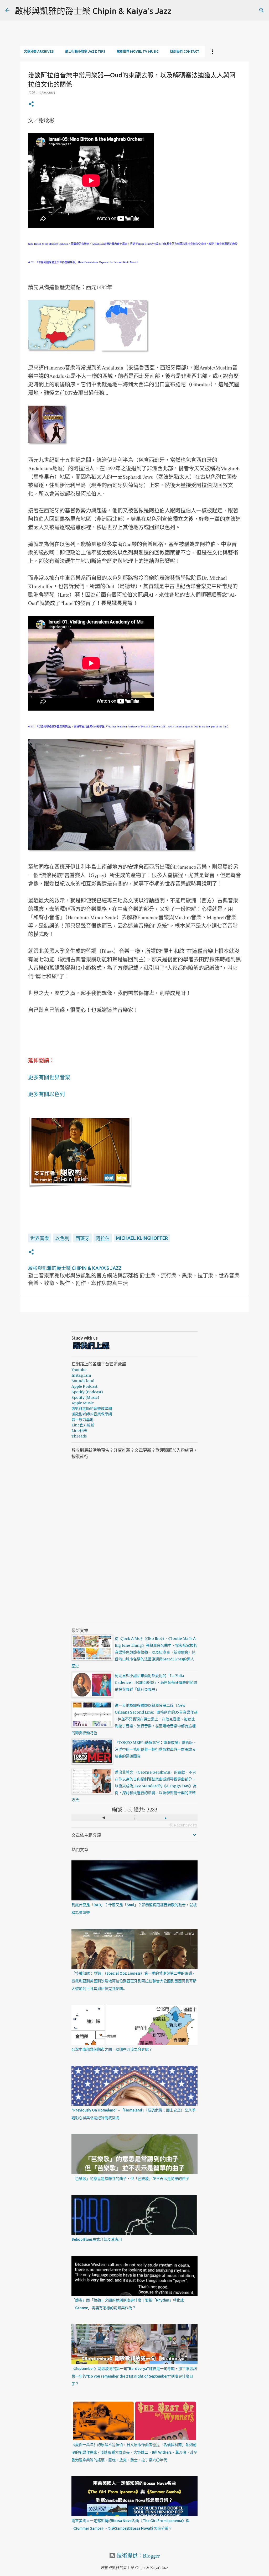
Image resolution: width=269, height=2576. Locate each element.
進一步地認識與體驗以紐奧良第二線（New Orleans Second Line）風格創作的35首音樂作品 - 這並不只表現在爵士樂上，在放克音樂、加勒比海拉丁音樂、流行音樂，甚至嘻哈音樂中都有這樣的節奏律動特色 (134, 1719)
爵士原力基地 (82, 1420)
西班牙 (82, 1238)
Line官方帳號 (83, 1425)
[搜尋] (262, 10)
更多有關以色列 (46, 1094)
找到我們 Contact (185, 51)
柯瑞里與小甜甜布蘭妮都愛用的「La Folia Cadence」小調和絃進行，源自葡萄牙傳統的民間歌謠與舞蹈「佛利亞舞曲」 (156, 1683)
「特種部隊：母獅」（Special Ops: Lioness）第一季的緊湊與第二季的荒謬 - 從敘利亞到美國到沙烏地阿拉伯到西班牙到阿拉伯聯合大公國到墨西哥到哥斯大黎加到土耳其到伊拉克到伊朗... (134, 1981)
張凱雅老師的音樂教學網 (92, 1409)
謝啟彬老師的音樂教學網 (92, 1414)
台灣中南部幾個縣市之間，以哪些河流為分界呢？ (112, 2049)
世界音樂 (40, 1238)
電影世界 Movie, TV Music (138, 51)
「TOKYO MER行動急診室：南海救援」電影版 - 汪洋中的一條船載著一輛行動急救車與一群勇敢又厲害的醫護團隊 (155, 1749)
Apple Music (83, 1403)
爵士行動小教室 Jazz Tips (85, 51)
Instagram (81, 1375)
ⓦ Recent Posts (183, 1825)
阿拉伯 (103, 1238)
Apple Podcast (84, 1386)
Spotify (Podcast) (87, 1392)
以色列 (62, 1238)
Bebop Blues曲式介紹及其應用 (97, 2239)
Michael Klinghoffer (142, 1238)
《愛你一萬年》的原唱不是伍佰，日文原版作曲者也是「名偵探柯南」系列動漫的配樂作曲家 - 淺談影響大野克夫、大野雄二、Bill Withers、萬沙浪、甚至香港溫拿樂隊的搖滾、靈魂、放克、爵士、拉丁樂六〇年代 (134, 2452)
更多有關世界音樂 (49, 1077)
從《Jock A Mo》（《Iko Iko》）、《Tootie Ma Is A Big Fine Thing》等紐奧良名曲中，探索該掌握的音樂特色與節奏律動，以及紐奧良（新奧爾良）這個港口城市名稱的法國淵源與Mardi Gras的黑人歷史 (134, 1652)
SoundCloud (83, 1381)
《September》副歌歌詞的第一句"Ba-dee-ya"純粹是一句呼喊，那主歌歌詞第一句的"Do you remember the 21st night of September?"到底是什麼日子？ (134, 2376)
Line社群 (79, 1431)
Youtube (79, 1370)
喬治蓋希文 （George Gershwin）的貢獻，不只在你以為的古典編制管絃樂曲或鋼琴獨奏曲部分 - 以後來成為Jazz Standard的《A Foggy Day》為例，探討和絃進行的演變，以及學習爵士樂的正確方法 (134, 1786)
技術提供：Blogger (138, 2556)
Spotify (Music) (85, 1397)
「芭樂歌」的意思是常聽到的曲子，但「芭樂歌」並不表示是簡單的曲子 (130, 2179)
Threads (79, 1436)
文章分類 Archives (39, 51)
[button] (31, 104)
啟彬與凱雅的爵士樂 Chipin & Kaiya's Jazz (93, 11)
